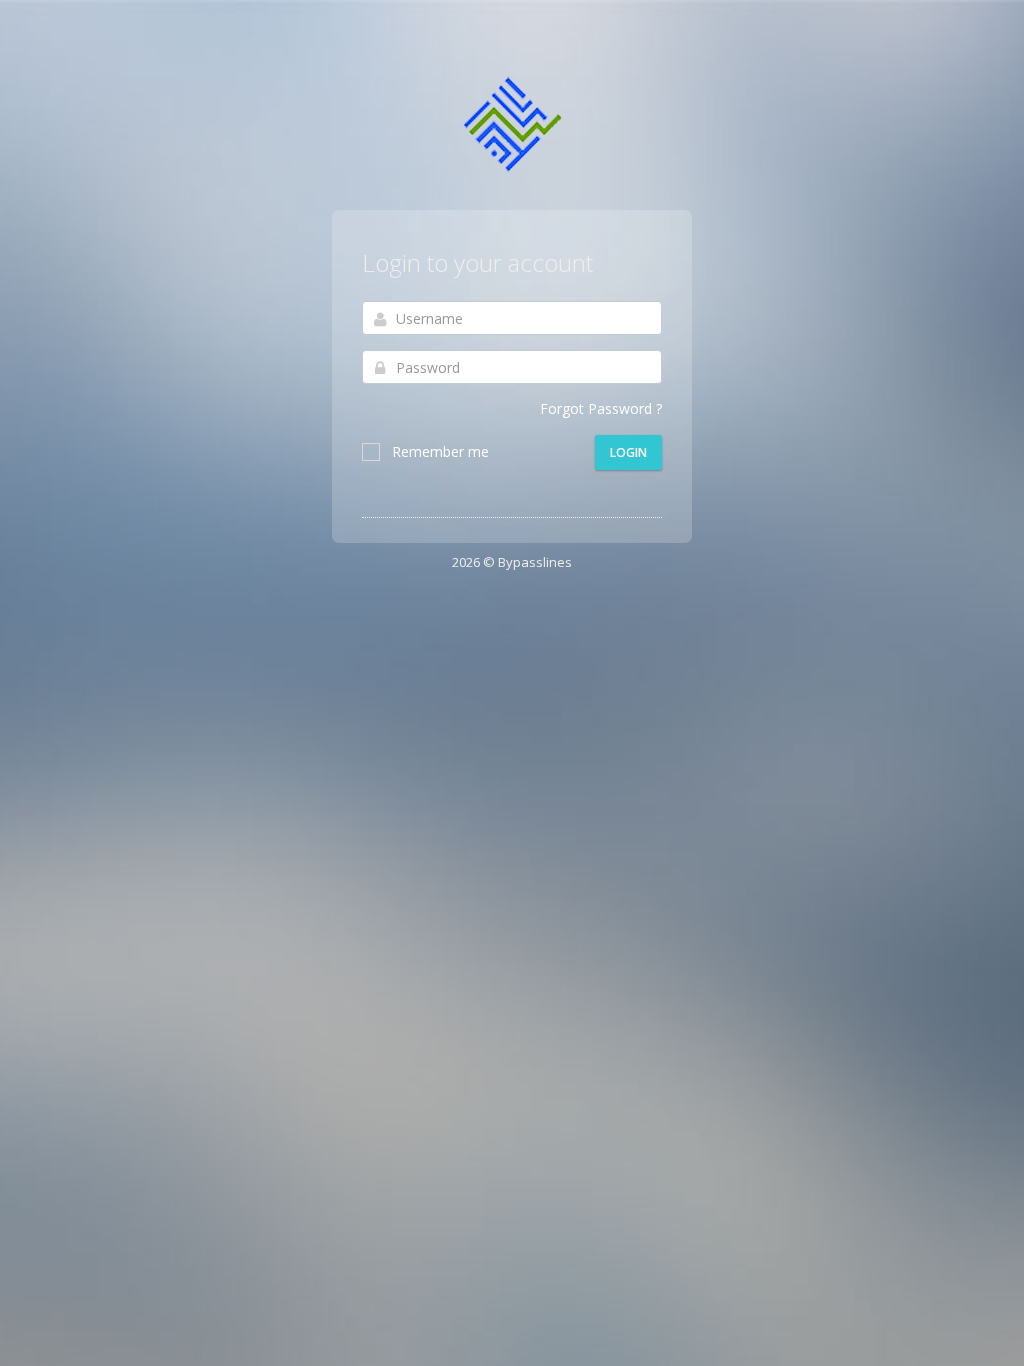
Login (628, 452)
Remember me (440, 451)
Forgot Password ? (601, 408)
